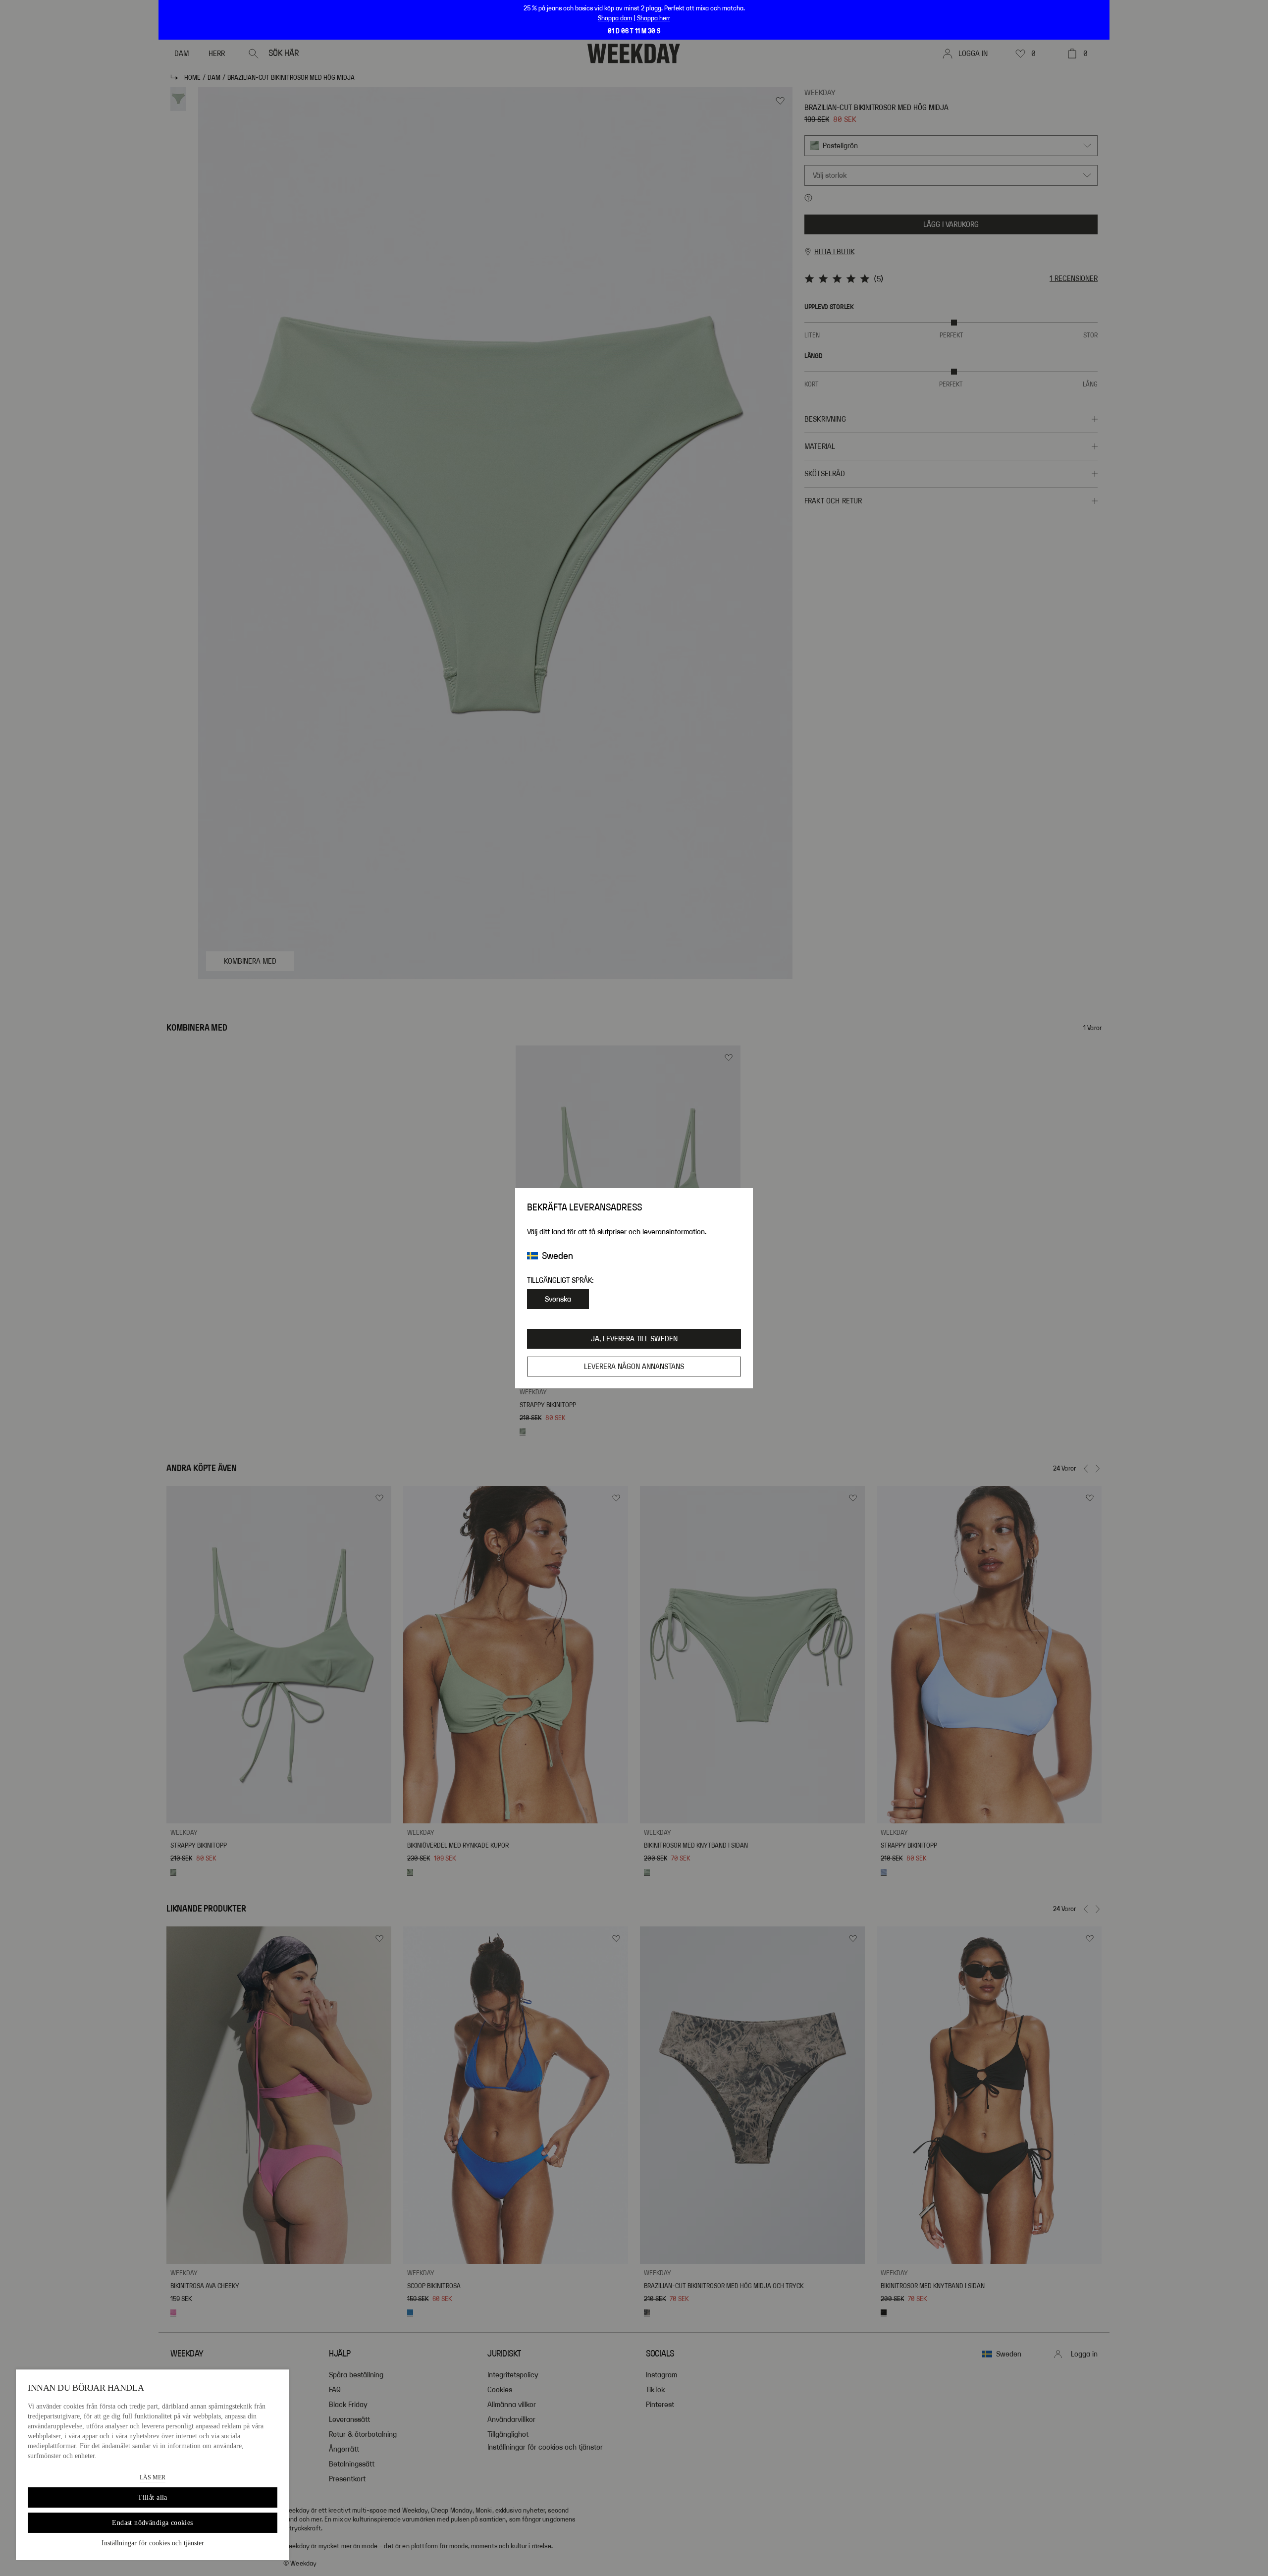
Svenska (558, 1299)
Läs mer (153, 2477)
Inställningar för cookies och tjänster (153, 2543)
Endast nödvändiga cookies (153, 2523)
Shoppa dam (615, 18)
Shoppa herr (654, 18)
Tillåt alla (153, 2497)
